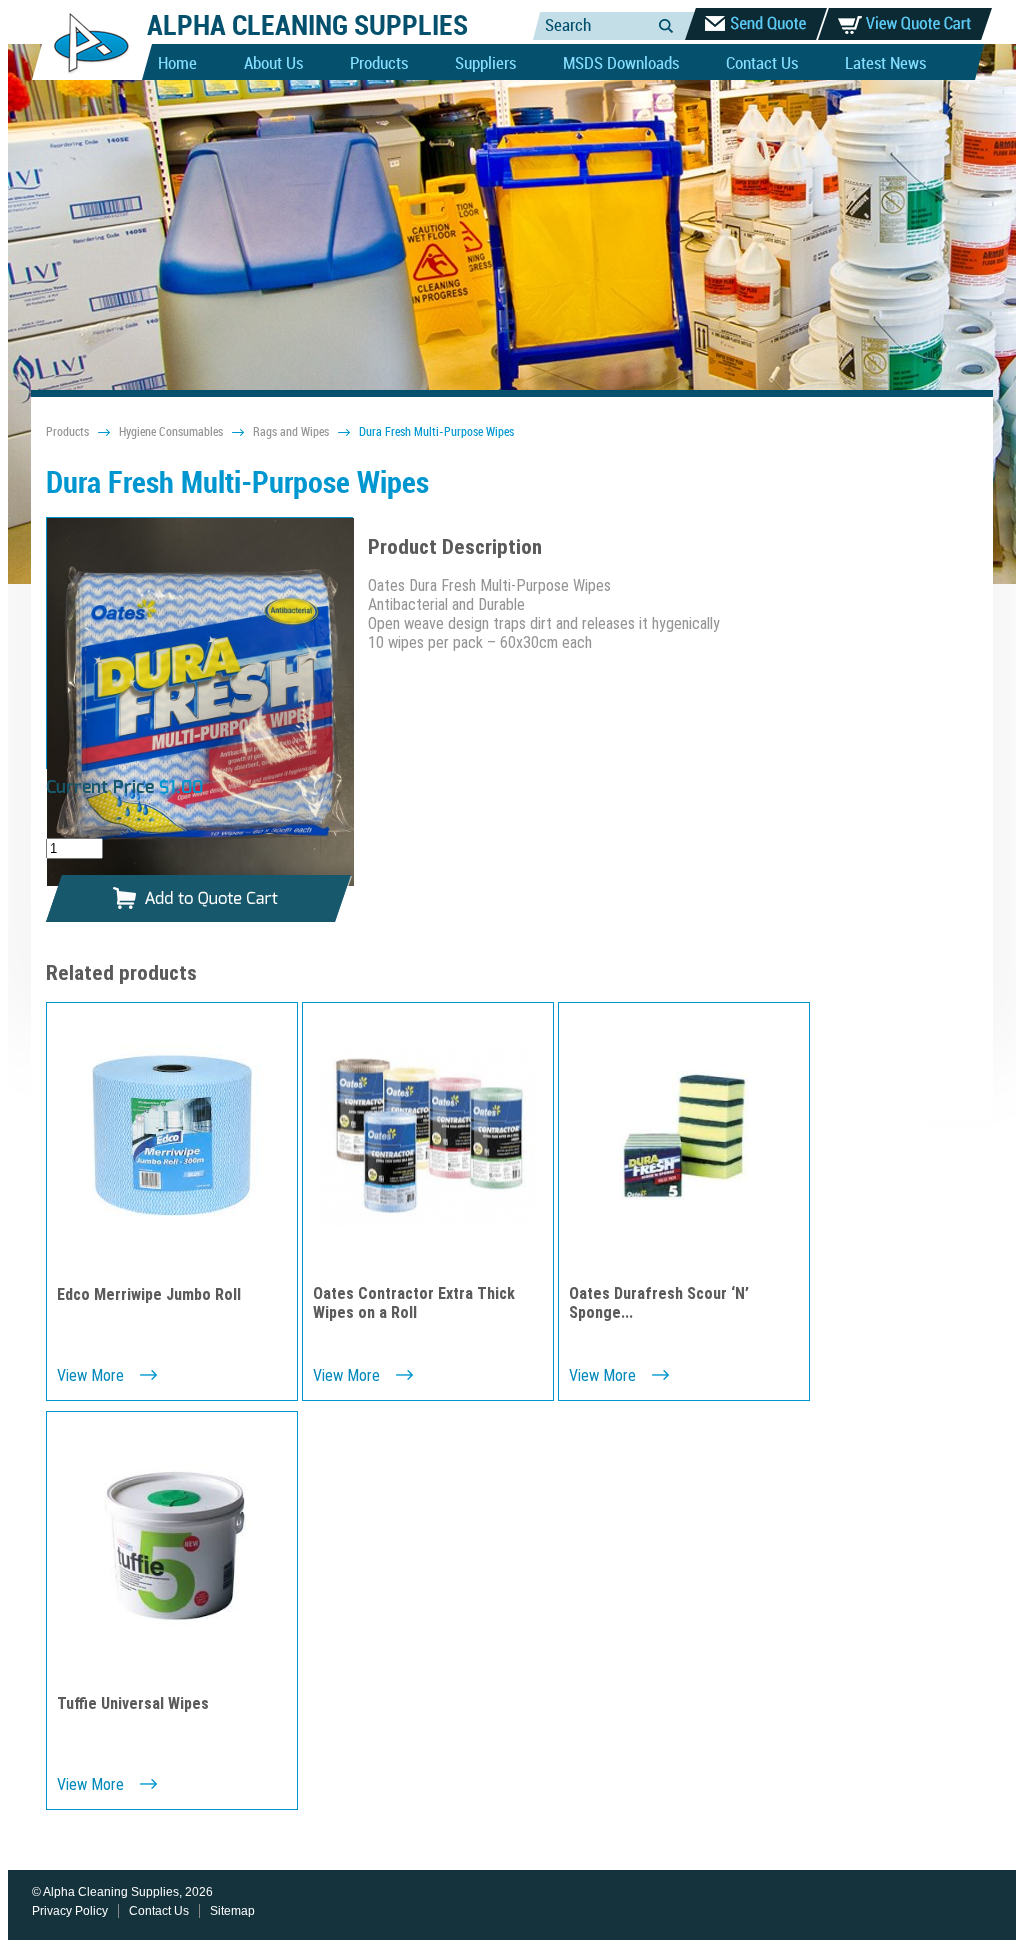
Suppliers (485, 64)
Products (379, 64)
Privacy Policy (70, 1911)
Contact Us (762, 64)
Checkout (756, 24)
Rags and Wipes (291, 432)
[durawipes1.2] (200, 704)
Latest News (885, 64)
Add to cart (199, 899)
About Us (273, 64)
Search (666, 25)
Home (177, 64)
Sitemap (232, 1911)
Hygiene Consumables (171, 432)
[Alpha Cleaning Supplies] (83, 76)
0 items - (905, 24)
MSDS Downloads (621, 64)
